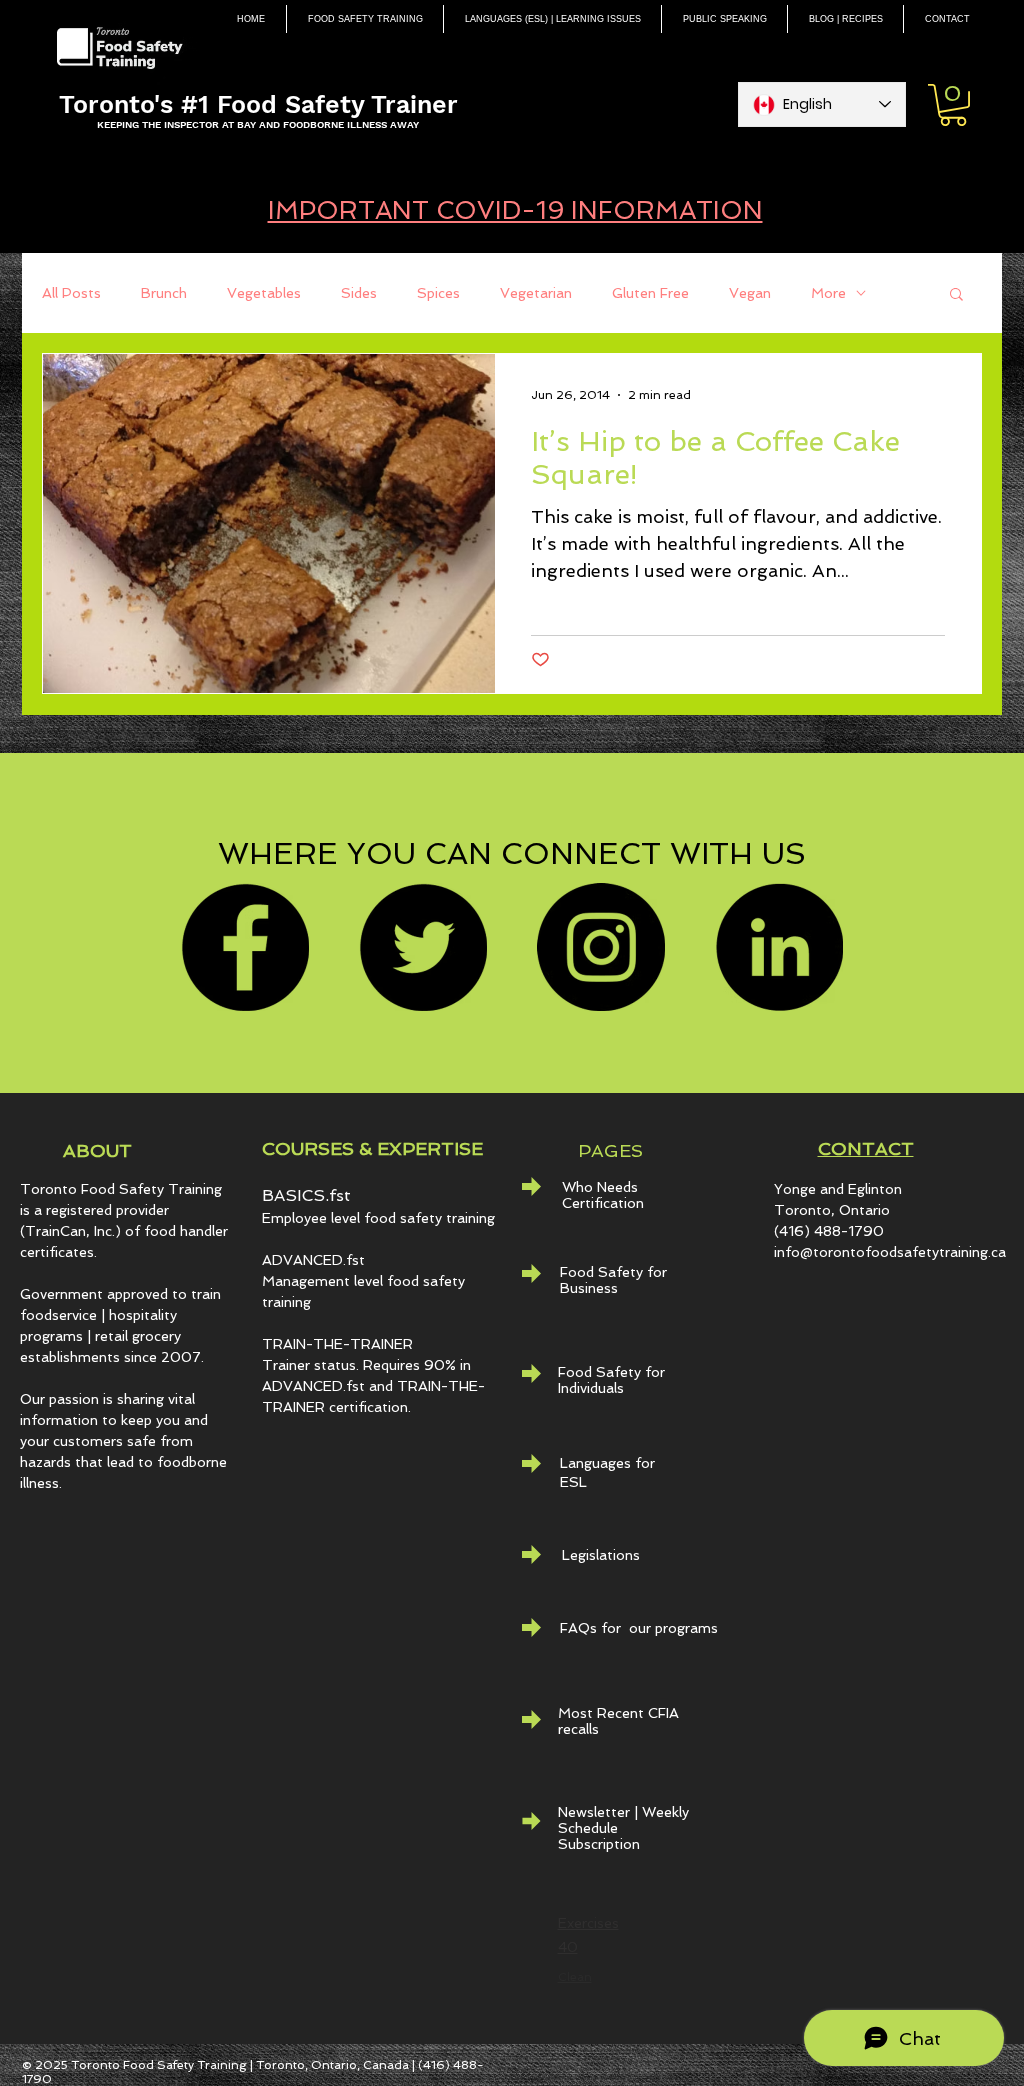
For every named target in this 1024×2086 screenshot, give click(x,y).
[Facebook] (245, 947)
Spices (438, 293)
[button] (953, 105)
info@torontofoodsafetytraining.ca (890, 1252)
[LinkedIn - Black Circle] (779, 947)
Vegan (750, 293)
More (828, 293)
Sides (359, 293)
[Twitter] (423, 947)
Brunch (164, 293)
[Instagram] (601, 947)
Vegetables (264, 293)
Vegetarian (536, 293)
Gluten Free (650, 293)
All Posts (71, 293)
